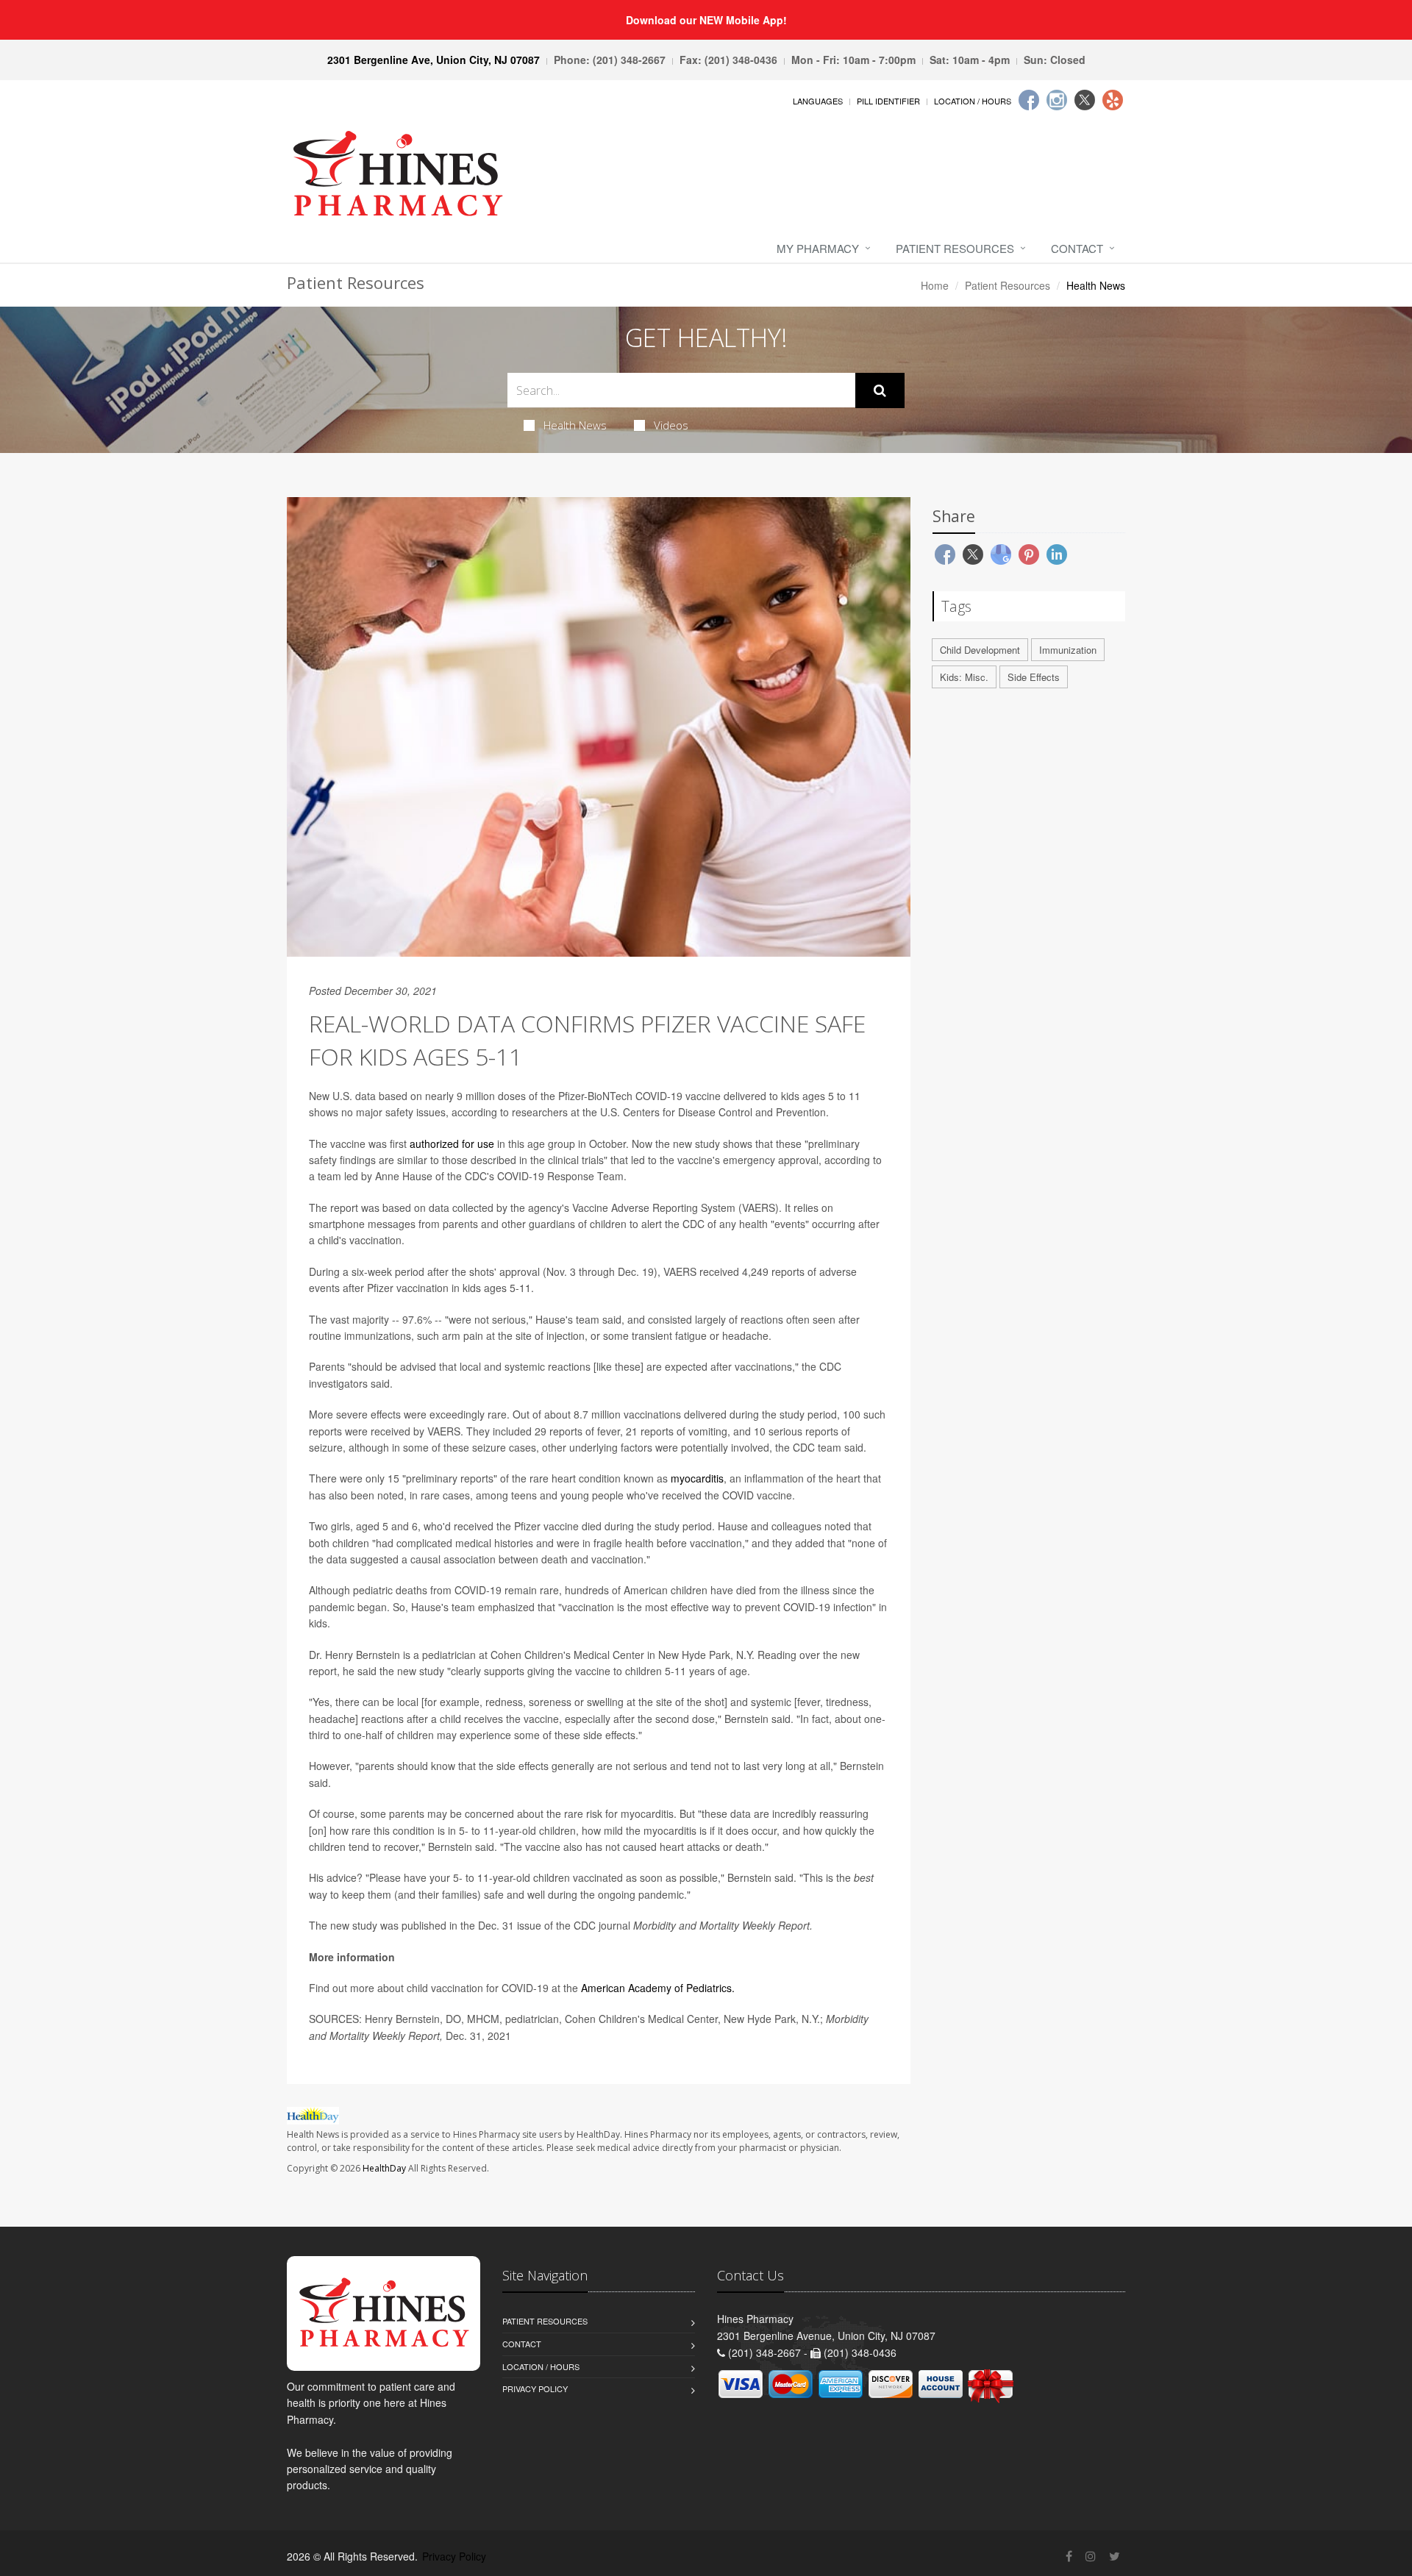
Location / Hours (973, 101)
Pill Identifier (888, 101)
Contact (1077, 248)
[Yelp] (1113, 100)
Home (935, 285)
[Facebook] (1029, 100)
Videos (671, 425)
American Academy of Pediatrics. (658, 1988)
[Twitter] (1085, 100)
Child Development (980, 650)
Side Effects (1034, 677)
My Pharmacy (818, 248)
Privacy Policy (535, 2388)
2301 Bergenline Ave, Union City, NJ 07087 (434, 60)
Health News (575, 425)
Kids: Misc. (964, 677)
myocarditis (697, 1478)
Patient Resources (955, 248)
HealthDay (384, 2168)
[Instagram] (1057, 100)
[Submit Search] (880, 390)
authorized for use (453, 1143)
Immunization (1068, 650)
